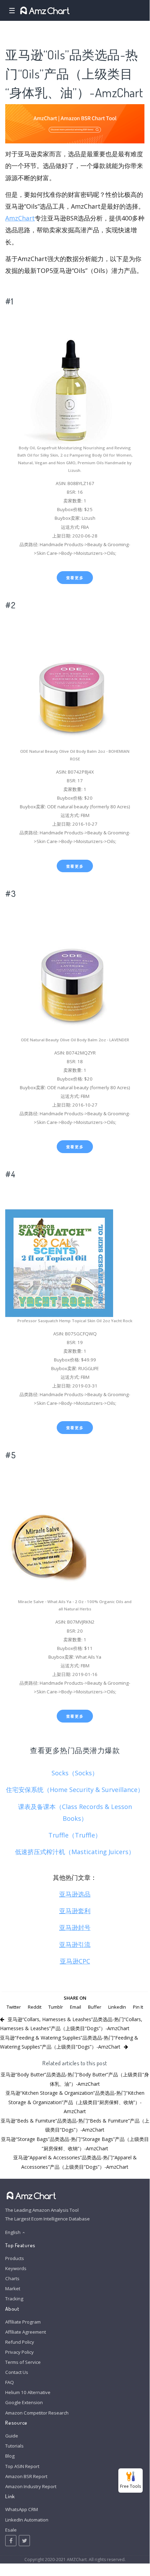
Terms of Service (23, 2362)
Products (15, 2258)
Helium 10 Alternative (28, 2392)
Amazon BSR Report (26, 2476)
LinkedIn (117, 2007)
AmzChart (20, 218)
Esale (11, 2530)
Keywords (16, 2268)
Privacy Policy (19, 2352)
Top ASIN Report (22, 2466)
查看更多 (75, 578)
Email (76, 2007)
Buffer (95, 2007)
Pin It (138, 2007)
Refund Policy (20, 2342)
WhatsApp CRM (22, 2509)
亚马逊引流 (75, 1944)
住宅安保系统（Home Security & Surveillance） (75, 1790)
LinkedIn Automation (27, 2520)
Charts (12, 2278)
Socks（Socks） (75, 1773)
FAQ (10, 2382)
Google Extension (24, 2402)
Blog (10, 2456)
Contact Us (17, 2372)
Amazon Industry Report (31, 2486)
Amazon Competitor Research (37, 2413)
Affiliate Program (23, 2322)
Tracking (14, 2299)
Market (13, 2289)
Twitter (14, 2007)
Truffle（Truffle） (75, 1835)
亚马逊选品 (75, 1894)
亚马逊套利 (75, 1911)
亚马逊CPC (75, 1961)
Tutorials (14, 2446)
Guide (12, 2436)
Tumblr (56, 2007)
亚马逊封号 (75, 1927)
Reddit (35, 2007)
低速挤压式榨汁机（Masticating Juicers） (75, 1852)
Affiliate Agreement (26, 2332)
